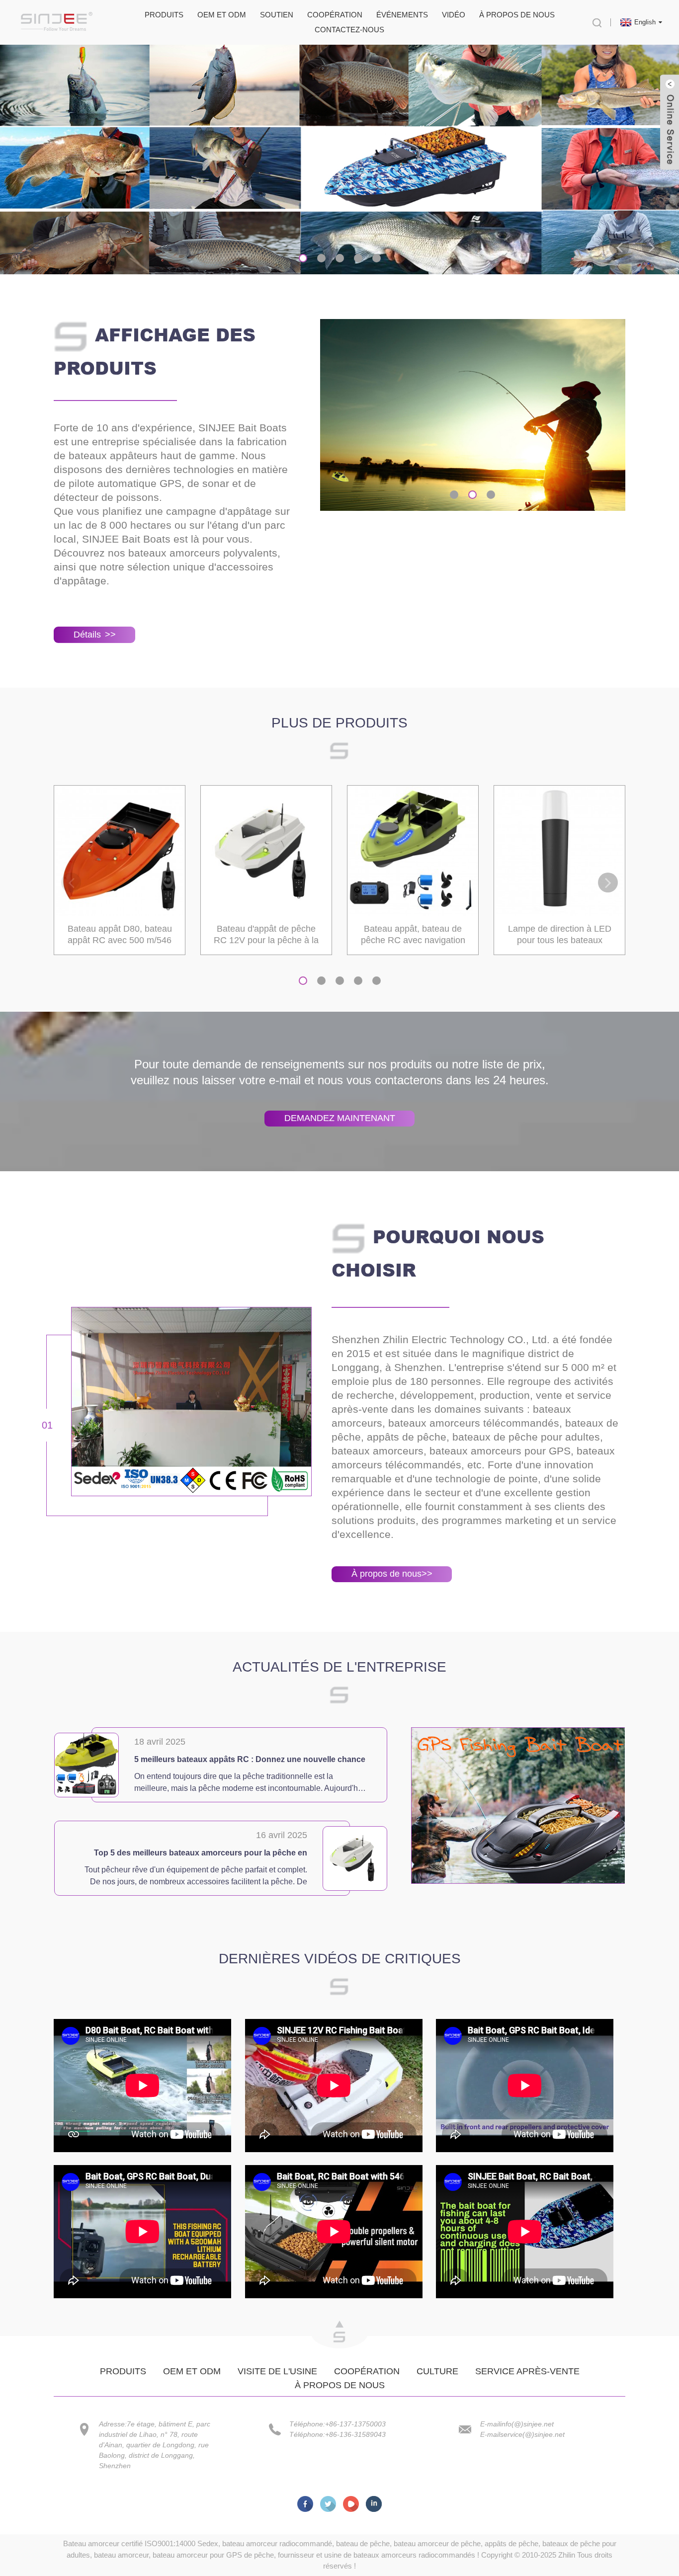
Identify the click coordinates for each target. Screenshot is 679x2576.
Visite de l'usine (277, 2371)
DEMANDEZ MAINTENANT (340, 1118)
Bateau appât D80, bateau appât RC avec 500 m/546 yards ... (120, 935)
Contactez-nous (349, 30)
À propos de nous (517, 15)
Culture (437, 2371)
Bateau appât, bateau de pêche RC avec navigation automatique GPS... (413, 935)
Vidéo (454, 15)
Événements (402, 15)
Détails (95, 635)
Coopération (335, 15)
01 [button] (47, 1425)
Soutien (277, 15)
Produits (164, 15)
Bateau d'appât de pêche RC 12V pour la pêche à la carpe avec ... (266, 935)
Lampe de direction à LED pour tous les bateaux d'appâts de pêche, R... (560, 935)
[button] (619, 247)
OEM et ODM (222, 15)
